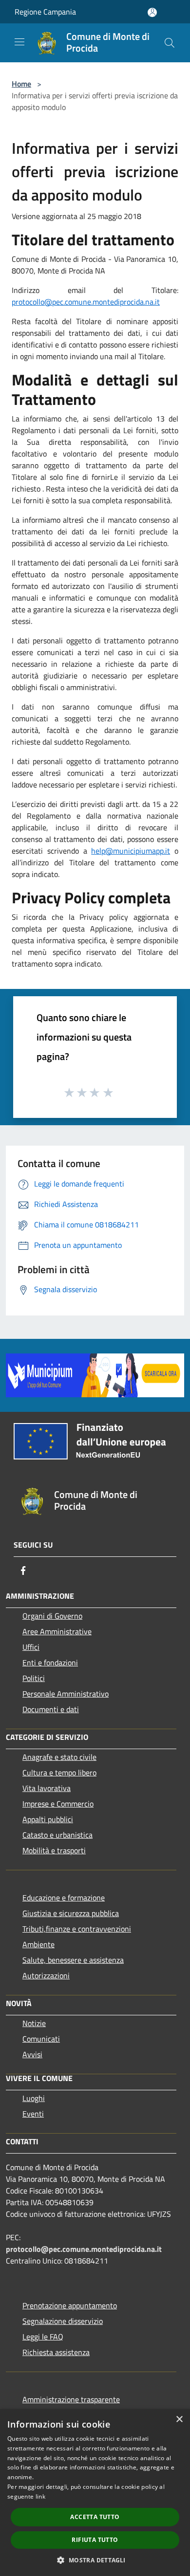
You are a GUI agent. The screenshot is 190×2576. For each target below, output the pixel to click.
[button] (95, 2560)
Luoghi (34, 2098)
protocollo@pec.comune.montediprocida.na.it (86, 302)
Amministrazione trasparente (71, 2399)
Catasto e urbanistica (57, 1835)
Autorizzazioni (46, 1975)
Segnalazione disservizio (63, 2321)
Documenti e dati (51, 1709)
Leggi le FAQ (43, 2337)
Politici (34, 1678)
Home (21, 84)
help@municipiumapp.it (131, 851)
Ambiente (38, 1944)
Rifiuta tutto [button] (95, 2540)
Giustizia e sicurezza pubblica (71, 1913)
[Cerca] (170, 43)
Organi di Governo (52, 1616)
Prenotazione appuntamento (70, 2305)
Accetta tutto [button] (95, 2517)
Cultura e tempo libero (59, 1772)
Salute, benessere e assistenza (73, 1960)
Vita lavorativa (47, 1788)
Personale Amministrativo (66, 1694)
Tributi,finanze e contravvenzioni (77, 1929)
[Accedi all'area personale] (152, 12)
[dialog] (95, 2493)
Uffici (31, 1647)
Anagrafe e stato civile (59, 1757)
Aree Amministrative (57, 1631)
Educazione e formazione (64, 1898)
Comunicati (41, 2039)
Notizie (34, 2023)
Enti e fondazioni (50, 1663)
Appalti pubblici (48, 1819)
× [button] (179, 2420)
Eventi (33, 2114)
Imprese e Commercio (58, 1804)
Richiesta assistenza (56, 2352)
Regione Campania (45, 12)
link (40, 2496)
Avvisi (32, 2054)
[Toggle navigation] (19, 42)
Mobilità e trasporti (54, 1850)
